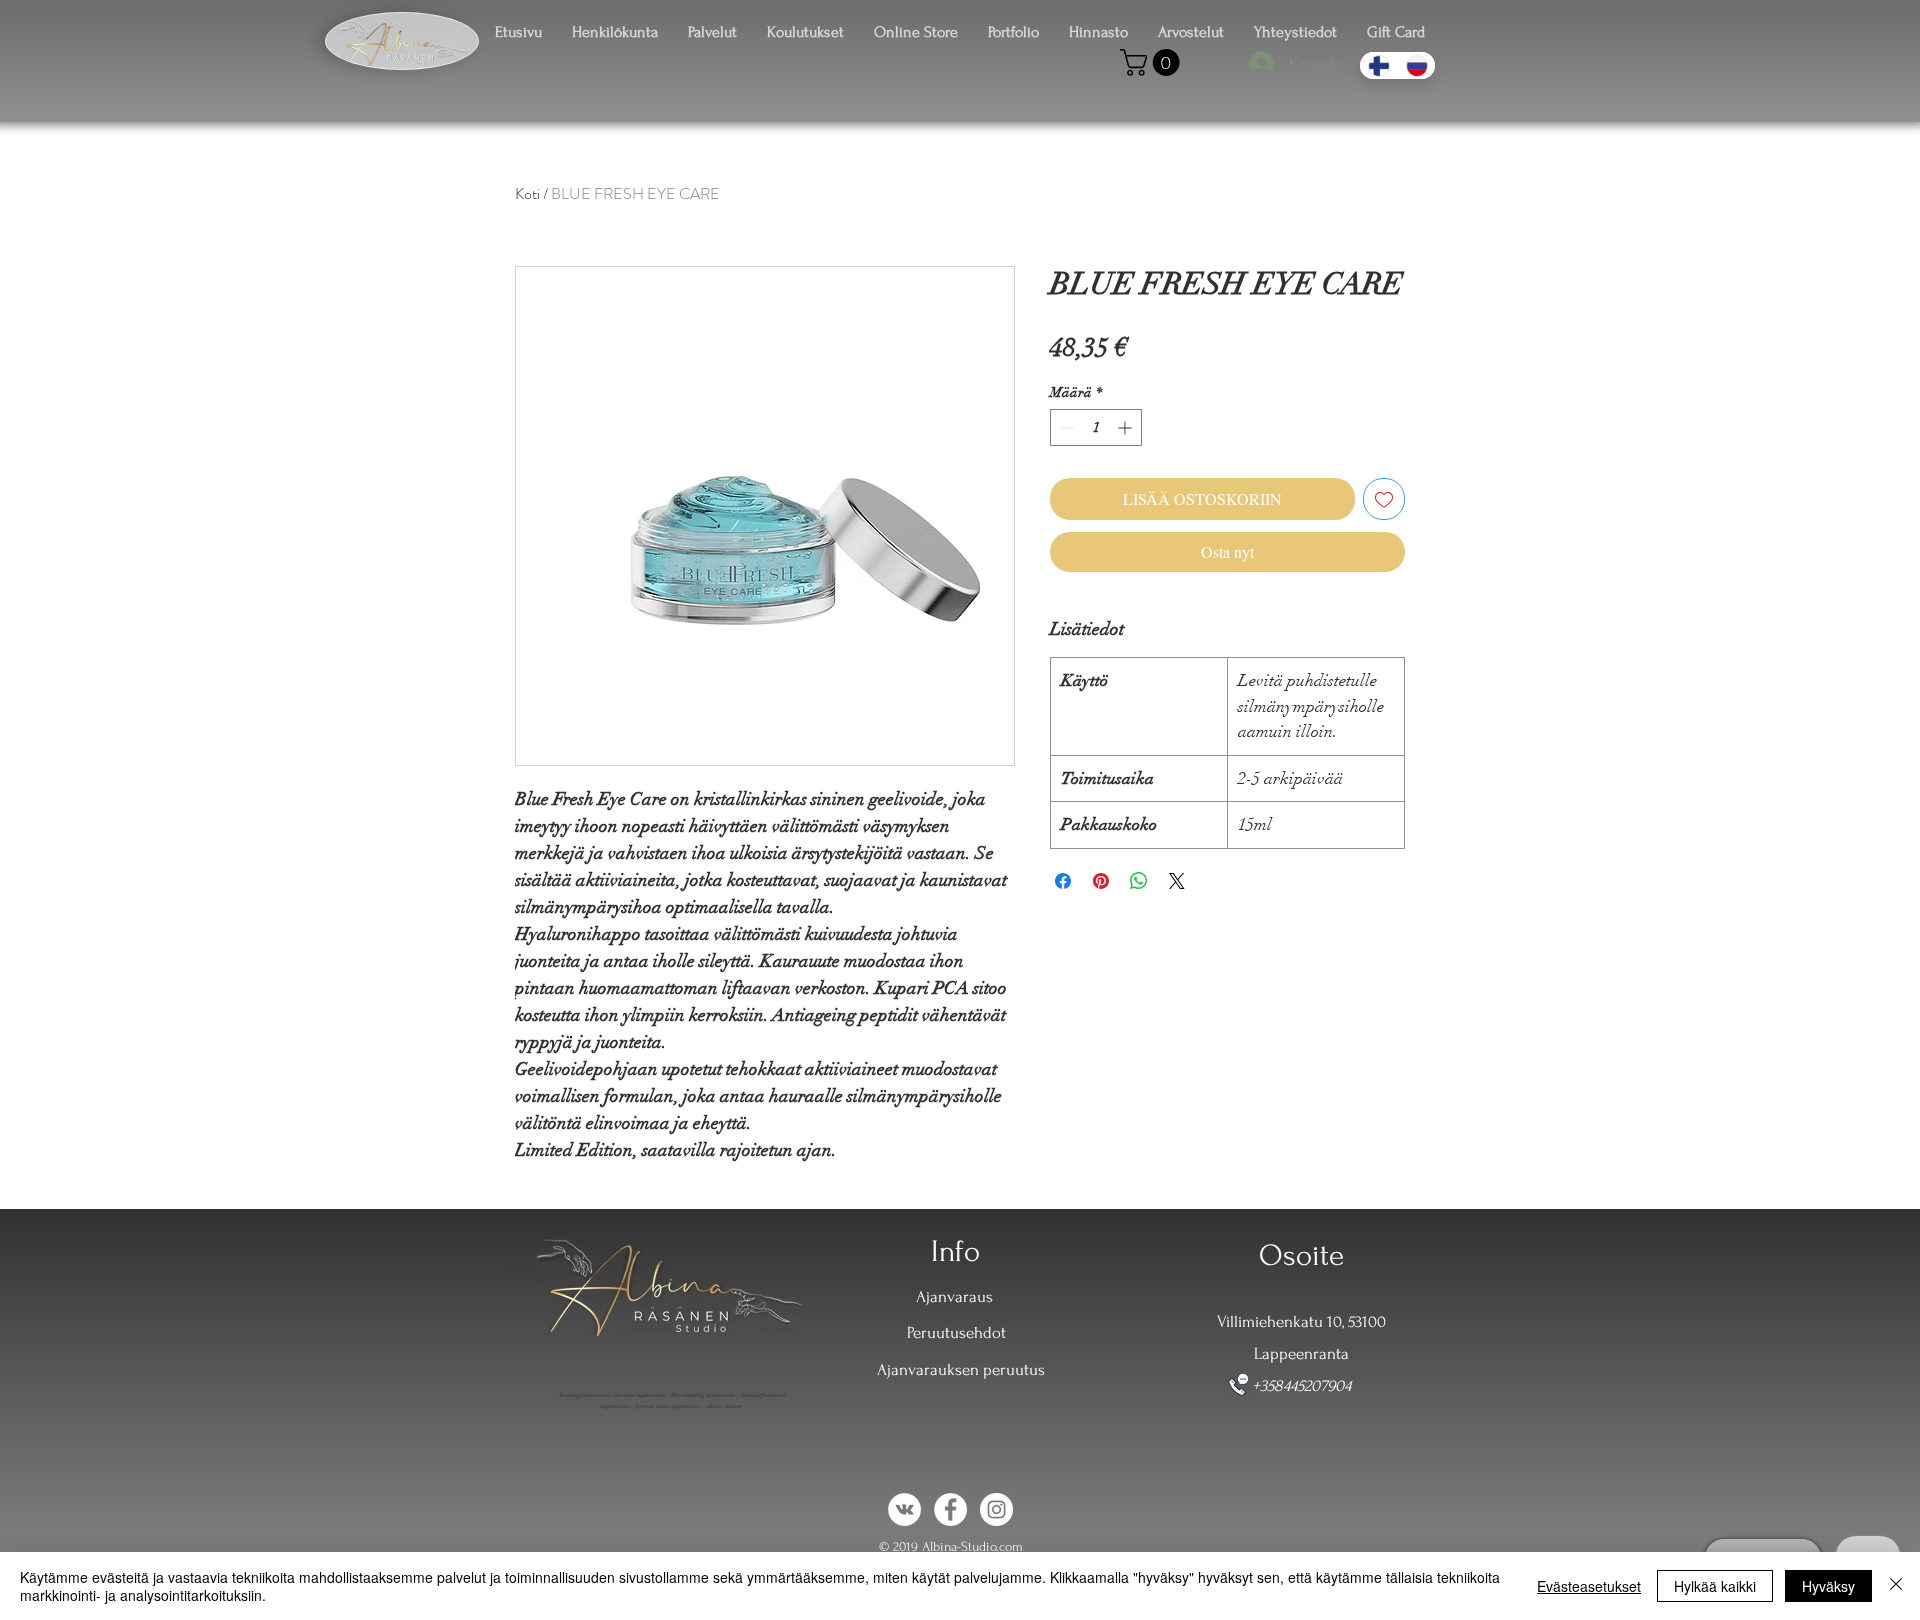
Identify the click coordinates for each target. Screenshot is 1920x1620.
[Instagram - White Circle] (996, 1509)
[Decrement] (1065, 427)
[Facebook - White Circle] (950, 1509)
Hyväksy (1828, 1586)
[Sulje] (1896, 1586)
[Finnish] (1378, 65)
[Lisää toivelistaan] (1384, 499)
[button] (1153, 62)
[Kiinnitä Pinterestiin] (1101, 881)
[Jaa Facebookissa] (1063, 881)
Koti (527, 193)
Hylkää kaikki (1715, 1586)
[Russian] (1416, 65)
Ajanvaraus (954, 1296)
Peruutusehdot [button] (956, 1332)
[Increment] (1126, 427)
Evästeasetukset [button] (1589, 1586)
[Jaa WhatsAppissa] (1139, 881)
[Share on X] (1177, 881)
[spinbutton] (1096, 427)
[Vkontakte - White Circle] (904, 1509)
